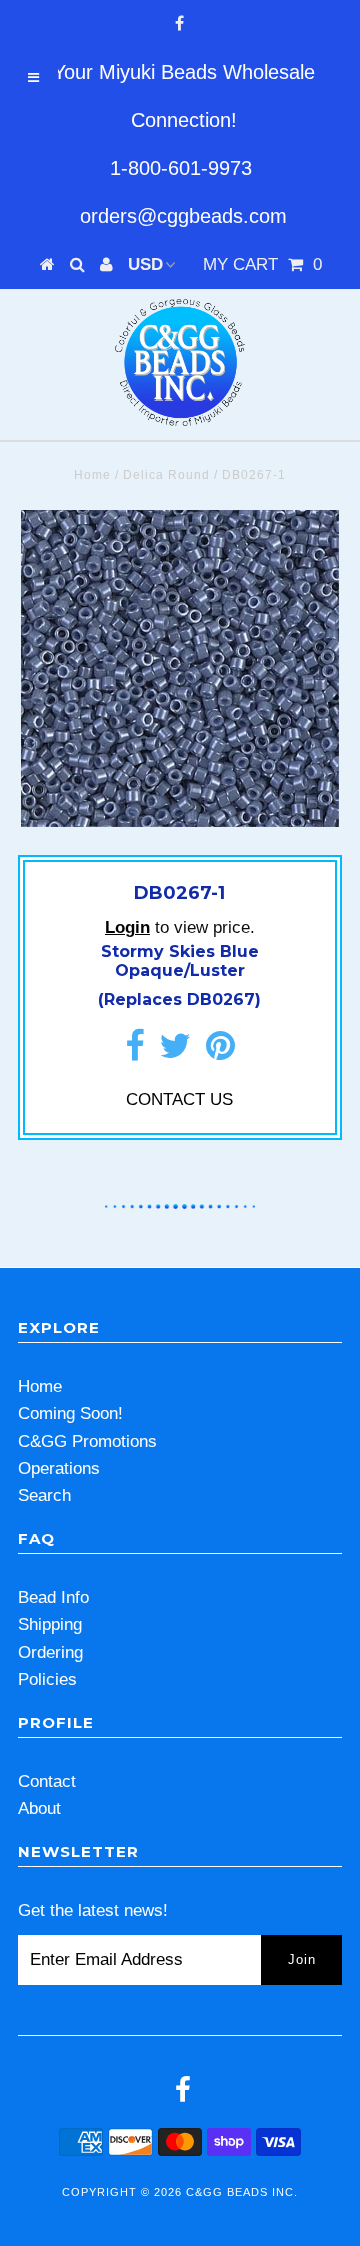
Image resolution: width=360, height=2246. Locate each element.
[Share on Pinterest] (220, 1052)
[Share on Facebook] (134, 1052)
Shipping (50, 1624)
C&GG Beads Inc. (242, 2192)
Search (44, 1495)
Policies (47, 1679)
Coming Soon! (70, 1413)
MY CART (262, 264)
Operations (59, 1468)
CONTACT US (179, 1099)
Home (92, 475)
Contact (47, 1781)
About (39, 1808)
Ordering (50, 1652)
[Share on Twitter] (175, 1052)
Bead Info (53, 1597)
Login (127, 927)
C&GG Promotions (87, 1441)
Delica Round (166, 475)
